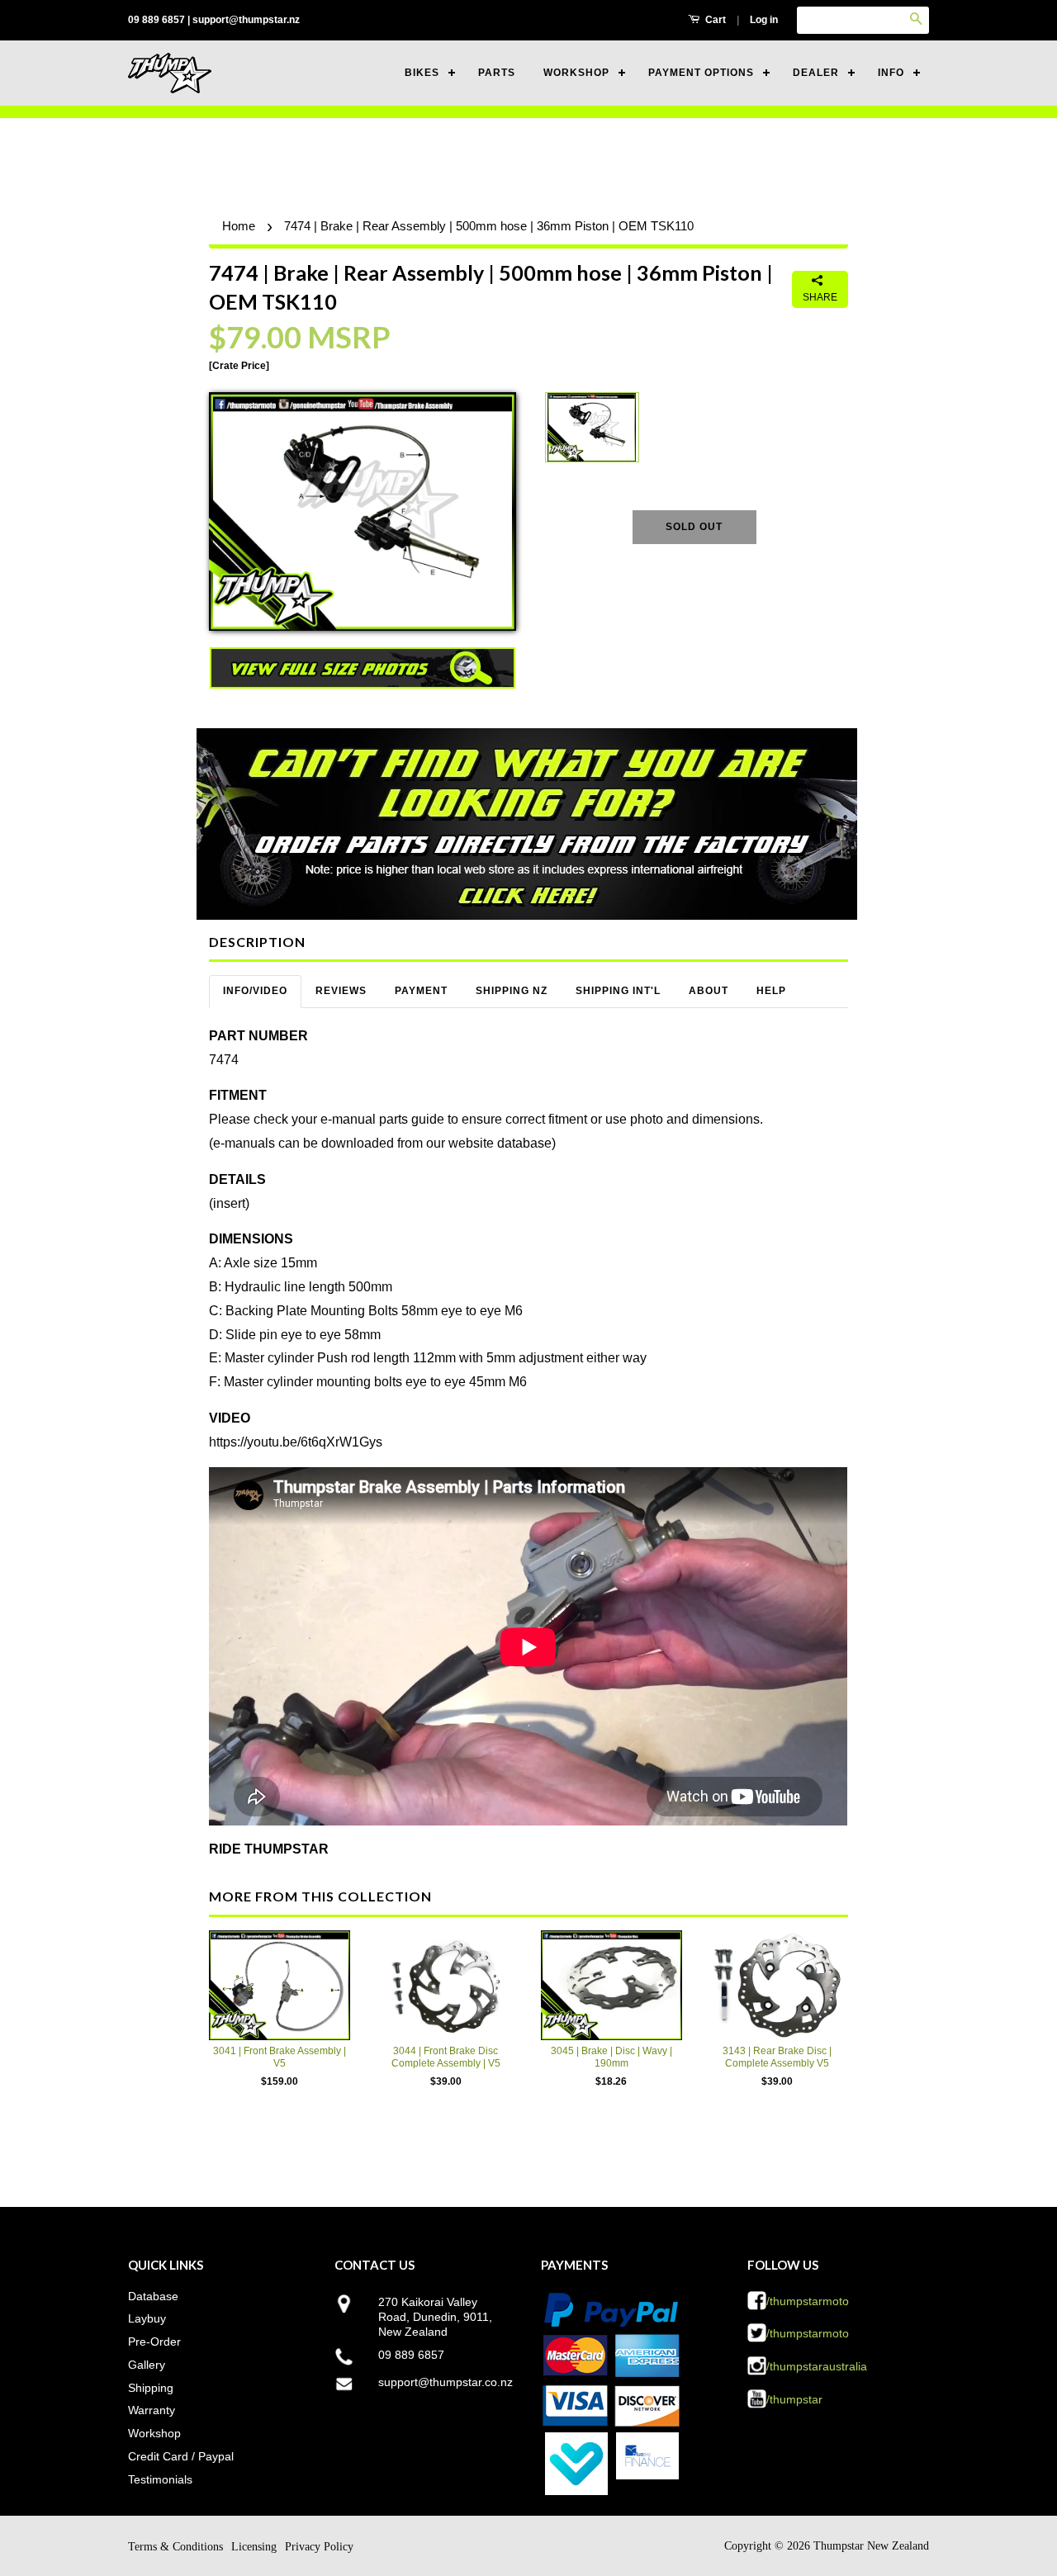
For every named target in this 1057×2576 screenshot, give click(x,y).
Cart (714, 20)
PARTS (497, 73)
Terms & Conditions (175, 2547)
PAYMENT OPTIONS (701, 73)
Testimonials (160, 2479)
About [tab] (709, 991)
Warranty (152, 2410)
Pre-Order (154, 2342)
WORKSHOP (576, 73)
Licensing (254, 2547)
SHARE (820, 297)
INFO (891, 73)
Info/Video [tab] (255, 991)
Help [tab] (771, 991)
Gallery (147, 2365)
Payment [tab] (421, 991)
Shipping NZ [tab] (512, 991)
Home (239, 226)
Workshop (154, 2433)
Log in (764, 20)
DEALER (816, 73)
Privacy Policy (319, 2547)
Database (153, 2296)
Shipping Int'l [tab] (618, 991)
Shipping (151, 2388)
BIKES (422, 73)
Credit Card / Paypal (181, 2456)
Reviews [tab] (341, 991)
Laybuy (147, 2318)
